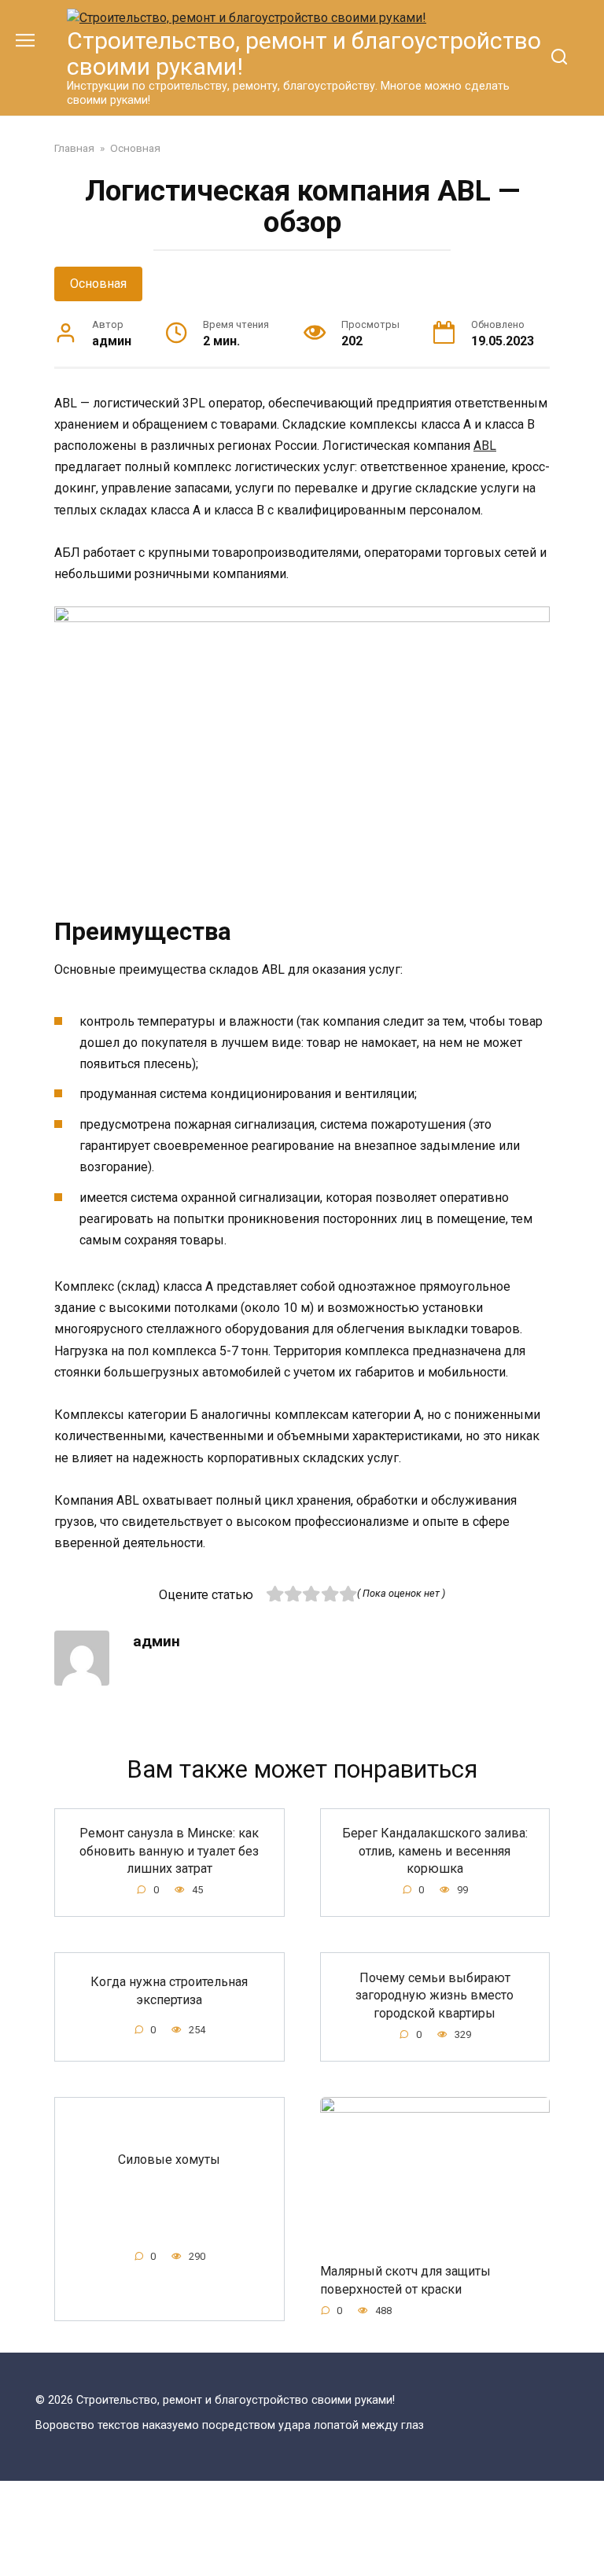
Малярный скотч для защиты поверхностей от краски (405, 2280)
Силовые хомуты (169, 2160)
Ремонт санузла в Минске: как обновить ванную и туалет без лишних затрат (169, 1851)
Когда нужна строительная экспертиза (169, 1990)
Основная (98, 284)
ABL (485, 446)
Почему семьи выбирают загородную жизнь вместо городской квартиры (435, 1995)
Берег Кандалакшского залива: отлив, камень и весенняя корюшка (435, 1851)
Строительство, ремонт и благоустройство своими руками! (304, 53)
